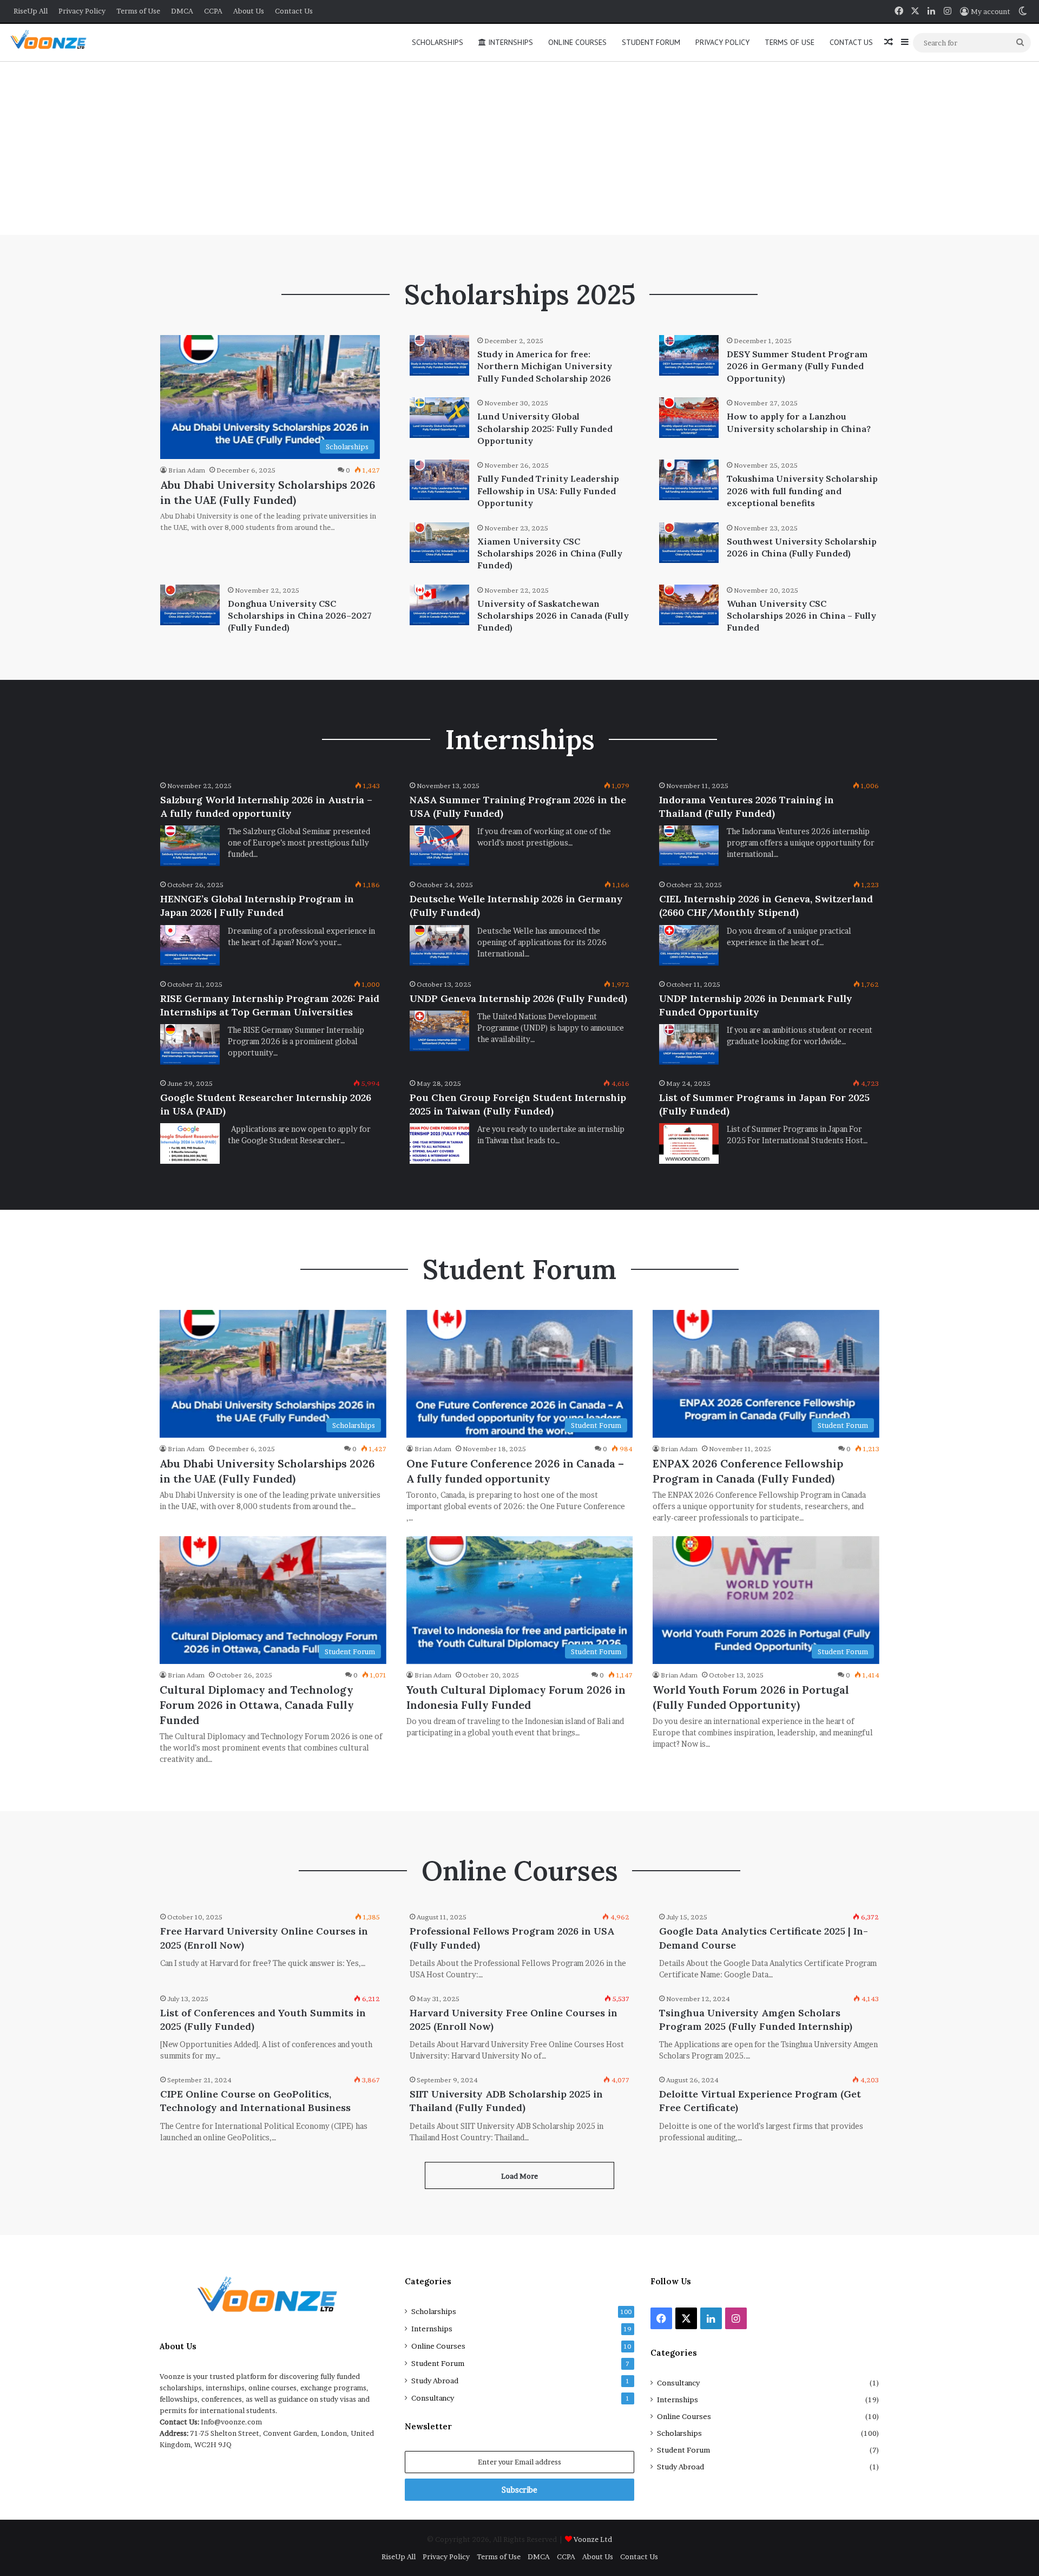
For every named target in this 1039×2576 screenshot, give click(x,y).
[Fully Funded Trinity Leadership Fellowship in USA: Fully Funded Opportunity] (439, 480)
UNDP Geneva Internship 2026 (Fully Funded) (518, 998)
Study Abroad (435, 2381)
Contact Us (294, 11)
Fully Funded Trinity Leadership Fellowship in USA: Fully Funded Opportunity (548, 491)
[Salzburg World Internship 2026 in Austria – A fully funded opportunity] (190, 846)
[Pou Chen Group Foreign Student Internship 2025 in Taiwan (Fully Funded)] (439, 1143)
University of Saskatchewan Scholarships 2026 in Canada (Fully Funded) (553, 616)
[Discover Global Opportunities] (52, 42)
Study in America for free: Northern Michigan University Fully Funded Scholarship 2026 (545, 366)
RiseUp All (31, 11)
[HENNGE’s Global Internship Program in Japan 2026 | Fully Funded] (190, 945)
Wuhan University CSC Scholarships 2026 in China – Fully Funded (801, 616)
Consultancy (433, 2398)
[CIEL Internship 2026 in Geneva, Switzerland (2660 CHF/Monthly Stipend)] (689, 945)
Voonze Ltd (593, 2539)
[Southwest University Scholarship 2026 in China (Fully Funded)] (689, 543)
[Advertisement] (519, 148)
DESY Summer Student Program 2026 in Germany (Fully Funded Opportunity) (797, 366)
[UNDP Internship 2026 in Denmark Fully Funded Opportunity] (689, 1044)
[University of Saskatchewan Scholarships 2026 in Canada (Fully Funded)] (439, 605)
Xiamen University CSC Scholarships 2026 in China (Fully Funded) (550, 553)
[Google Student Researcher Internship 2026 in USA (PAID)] (190, 1143)
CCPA (213, 11)
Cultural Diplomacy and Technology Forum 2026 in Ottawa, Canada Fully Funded (257, 1705)
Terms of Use (138, 11)
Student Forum (651, 42)
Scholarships (438, 42)
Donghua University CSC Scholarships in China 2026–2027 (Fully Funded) (300, 616)
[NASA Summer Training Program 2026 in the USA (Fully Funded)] (439, 846)
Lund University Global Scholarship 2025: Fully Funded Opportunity (545, 428)
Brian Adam (187, 470)
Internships (509, 42)
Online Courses (577, 42)
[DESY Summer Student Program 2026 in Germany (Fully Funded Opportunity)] (689, 355)
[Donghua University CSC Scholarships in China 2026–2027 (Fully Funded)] (190, 605)
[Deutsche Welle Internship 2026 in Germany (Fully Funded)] (439, 945)
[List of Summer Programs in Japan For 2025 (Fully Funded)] (689, 1143)
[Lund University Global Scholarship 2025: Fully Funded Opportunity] (439, 418)
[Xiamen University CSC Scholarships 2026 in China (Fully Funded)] (439, 543)
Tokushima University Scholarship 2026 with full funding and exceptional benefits (802, 491)
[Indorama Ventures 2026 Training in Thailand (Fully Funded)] (689, 846)
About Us (249, 11)
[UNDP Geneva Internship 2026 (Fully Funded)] (439, 1031)
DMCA (182, 11)
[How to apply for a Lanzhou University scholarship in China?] (689, 418)
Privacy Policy (82, 11)
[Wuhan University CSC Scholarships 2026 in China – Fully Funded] (689, 605)
